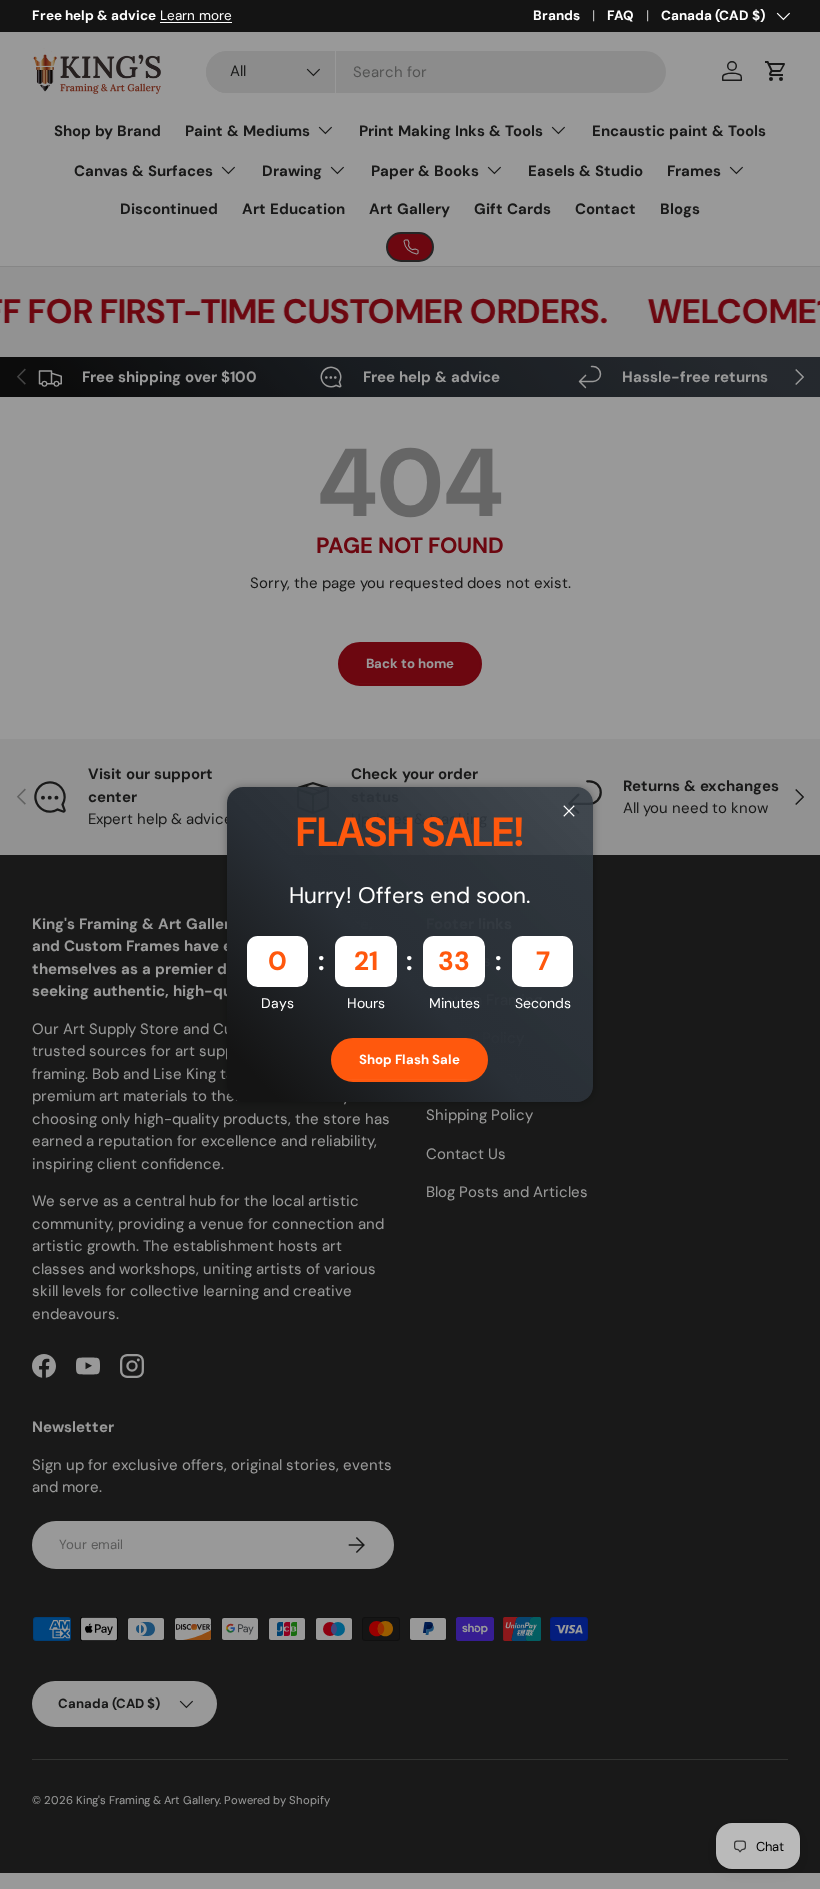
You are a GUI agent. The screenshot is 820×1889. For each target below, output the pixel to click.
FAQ (620, 15)
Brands (556, 15)
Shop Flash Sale (409, 1059)
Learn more (196, 15)
